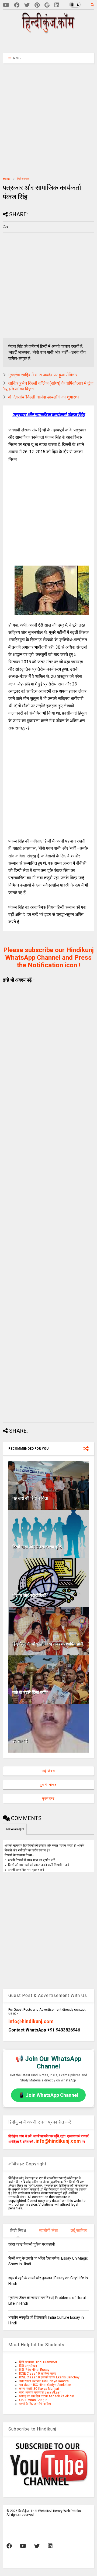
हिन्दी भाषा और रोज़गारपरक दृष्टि (37, 1547)
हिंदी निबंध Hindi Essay (34, 2370)
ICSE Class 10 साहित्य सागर (37, 2374)
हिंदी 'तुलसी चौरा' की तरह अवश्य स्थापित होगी (48, 1644)
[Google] (47, 5)
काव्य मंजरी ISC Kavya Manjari (39, 2389)
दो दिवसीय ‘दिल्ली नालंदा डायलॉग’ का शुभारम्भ (43, 397)
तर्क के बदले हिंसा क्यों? (30, 1693)
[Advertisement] (51, 42)
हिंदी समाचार (23, 179)
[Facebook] (17, 5)
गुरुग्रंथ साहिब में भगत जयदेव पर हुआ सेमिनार (43, 375)
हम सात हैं (20, 1741)
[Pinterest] (37, 5)
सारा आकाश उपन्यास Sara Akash (40, 2392)
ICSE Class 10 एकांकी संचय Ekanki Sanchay (49, 2377)
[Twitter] (27, 5)
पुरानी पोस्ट (48, 1785)
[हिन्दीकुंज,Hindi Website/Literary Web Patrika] (48, 32)
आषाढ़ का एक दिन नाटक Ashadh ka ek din (47, 2396)
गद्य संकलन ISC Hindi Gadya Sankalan (45, 2385)
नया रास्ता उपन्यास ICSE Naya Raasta (44, 2381)
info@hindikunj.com (31, 2021)
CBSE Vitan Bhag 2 (33, 2400)
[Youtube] (6, 5)
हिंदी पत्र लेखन (28, 2366)
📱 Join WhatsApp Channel (48, 2095)
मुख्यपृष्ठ (48, 1799)
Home (7, 179)
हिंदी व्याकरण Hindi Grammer (38, 2362)
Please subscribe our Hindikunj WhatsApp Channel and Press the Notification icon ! (48, 958)
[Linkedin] (57, 5)
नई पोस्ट (48, 1771)
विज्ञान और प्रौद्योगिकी (29, 1595)
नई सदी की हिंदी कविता (30, 1498)
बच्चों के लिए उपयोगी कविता (35, 2404)
